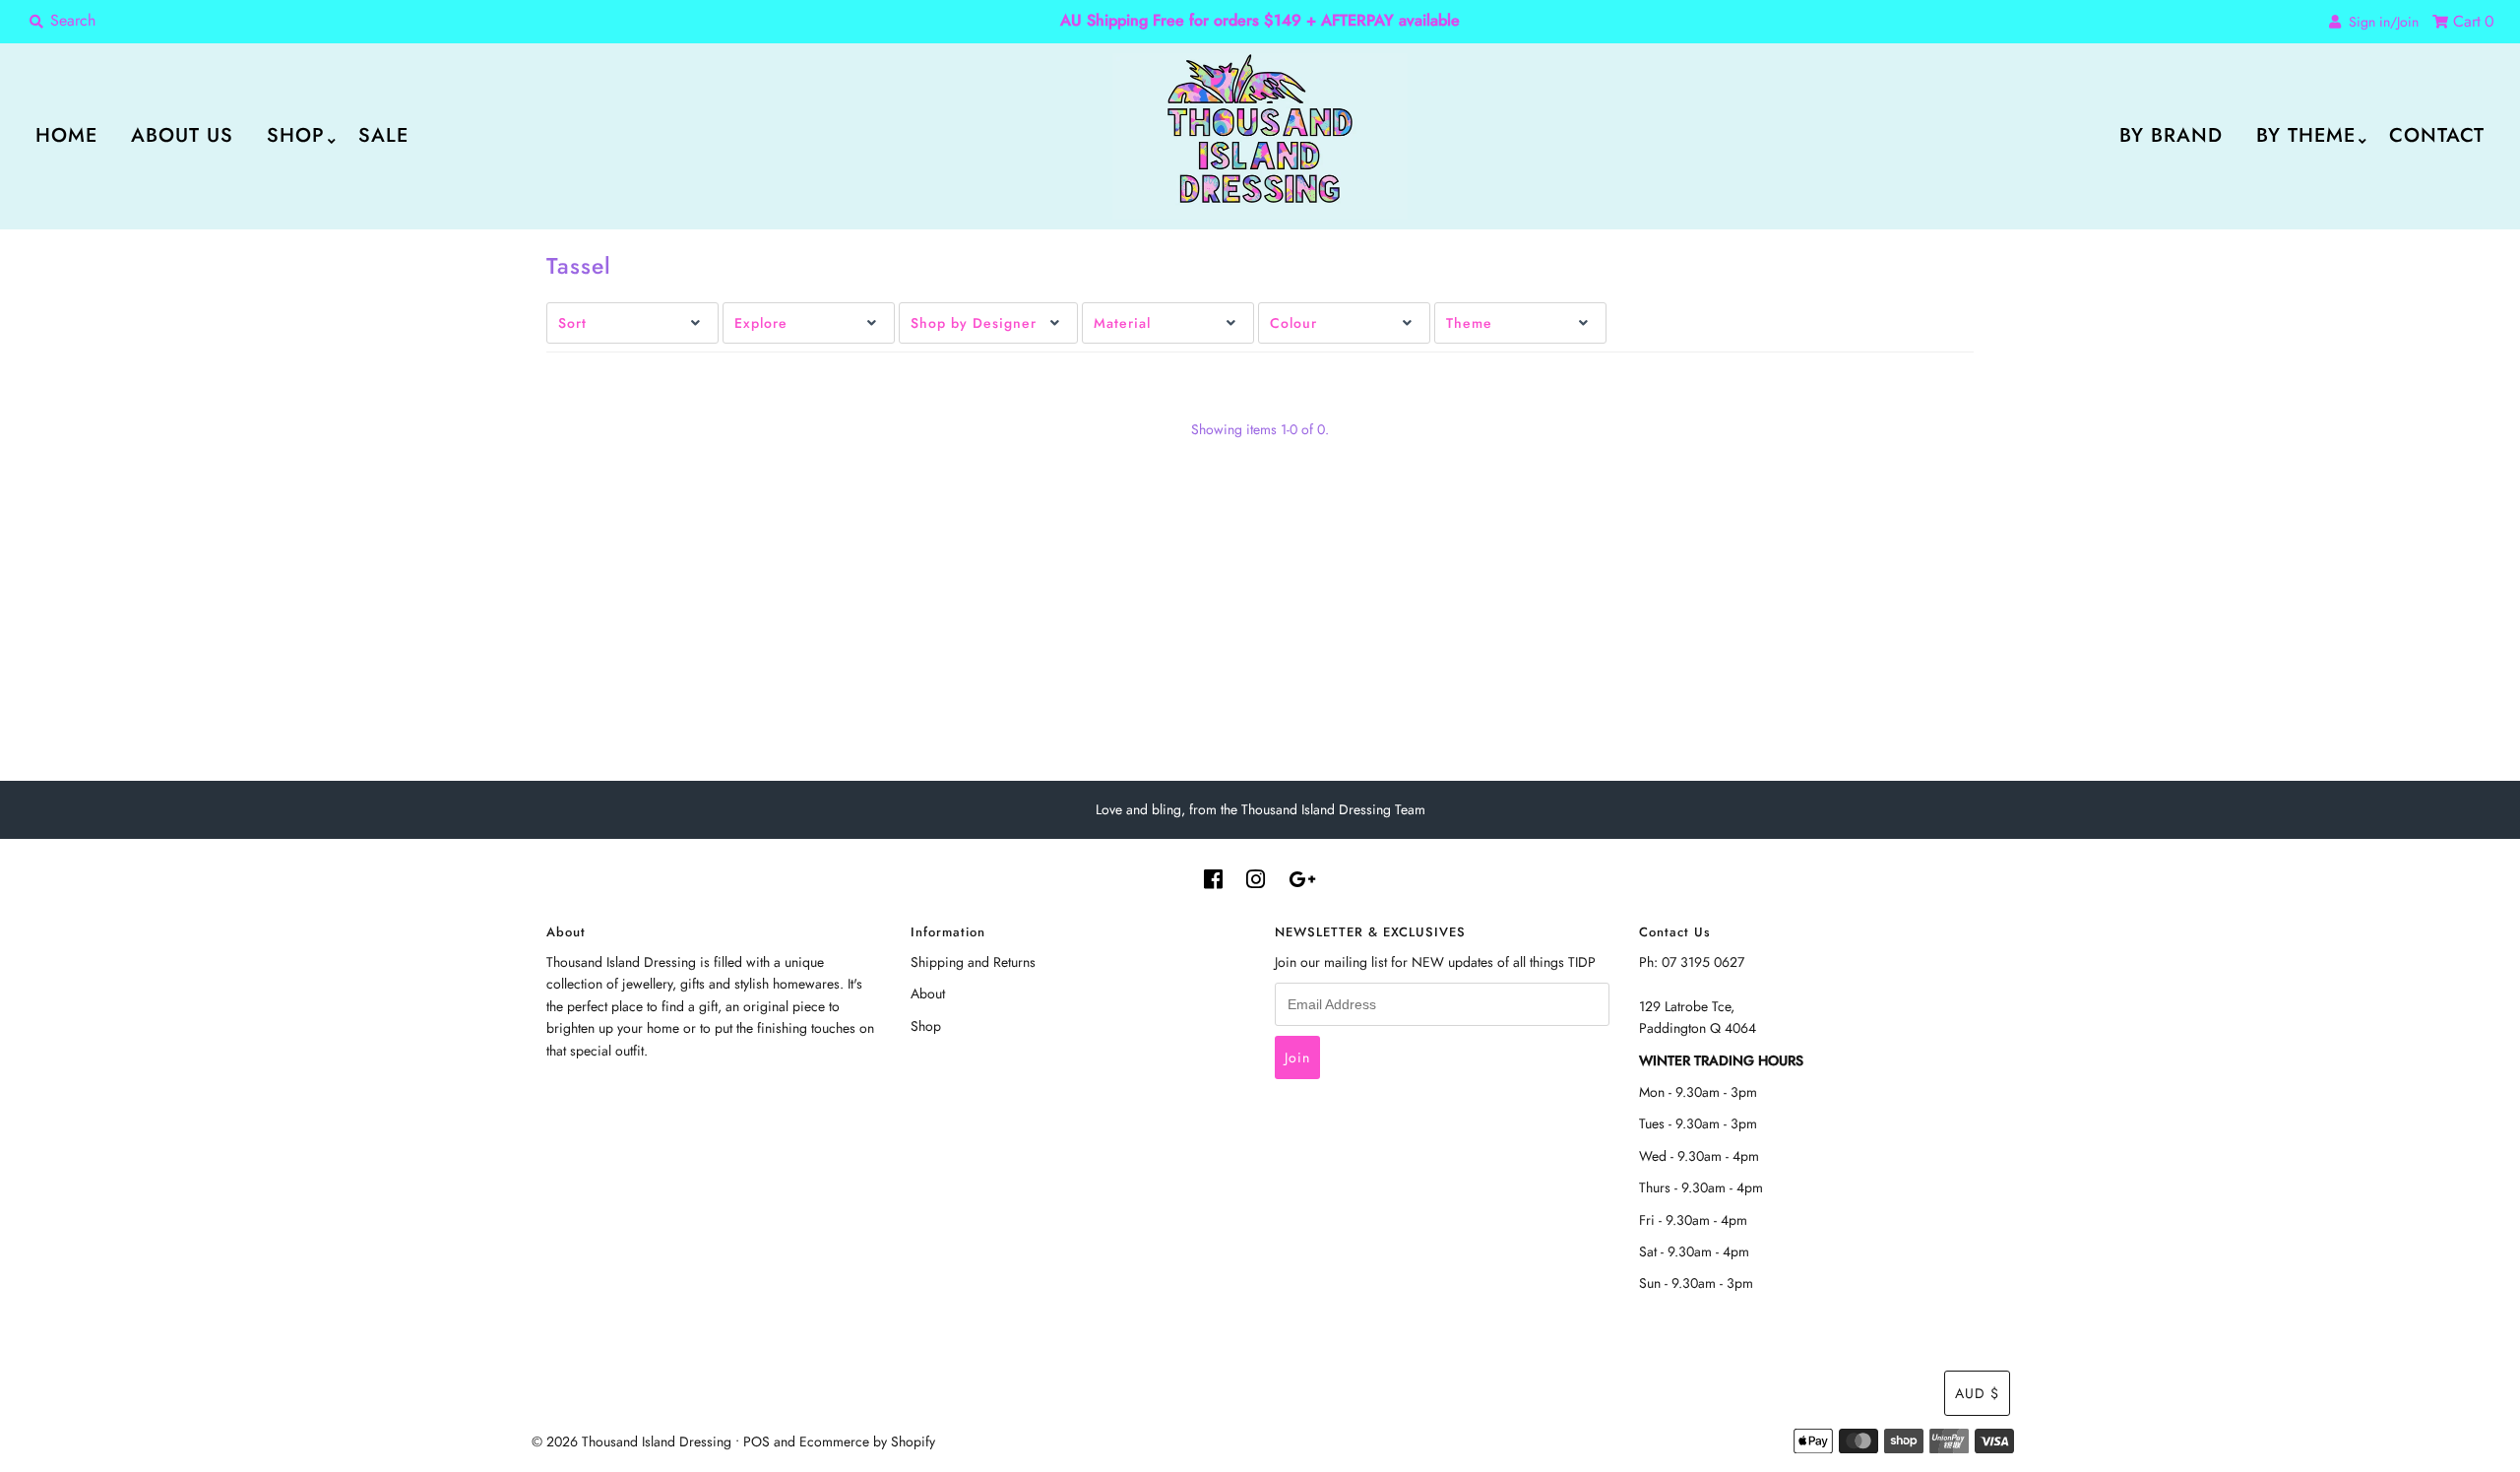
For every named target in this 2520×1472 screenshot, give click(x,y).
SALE (383, 135)
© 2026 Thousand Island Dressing (631, 1441)
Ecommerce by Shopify (867, 1441)
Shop (296, 135)
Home (66, 135)
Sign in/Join (2380, 22)
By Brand (2171, 135)
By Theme (2306, 135)
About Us (182, 135)
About (928, 993)
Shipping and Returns (973, 962)
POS (756, 1441)
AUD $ (1977, 1393)
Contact (2437, 135)
